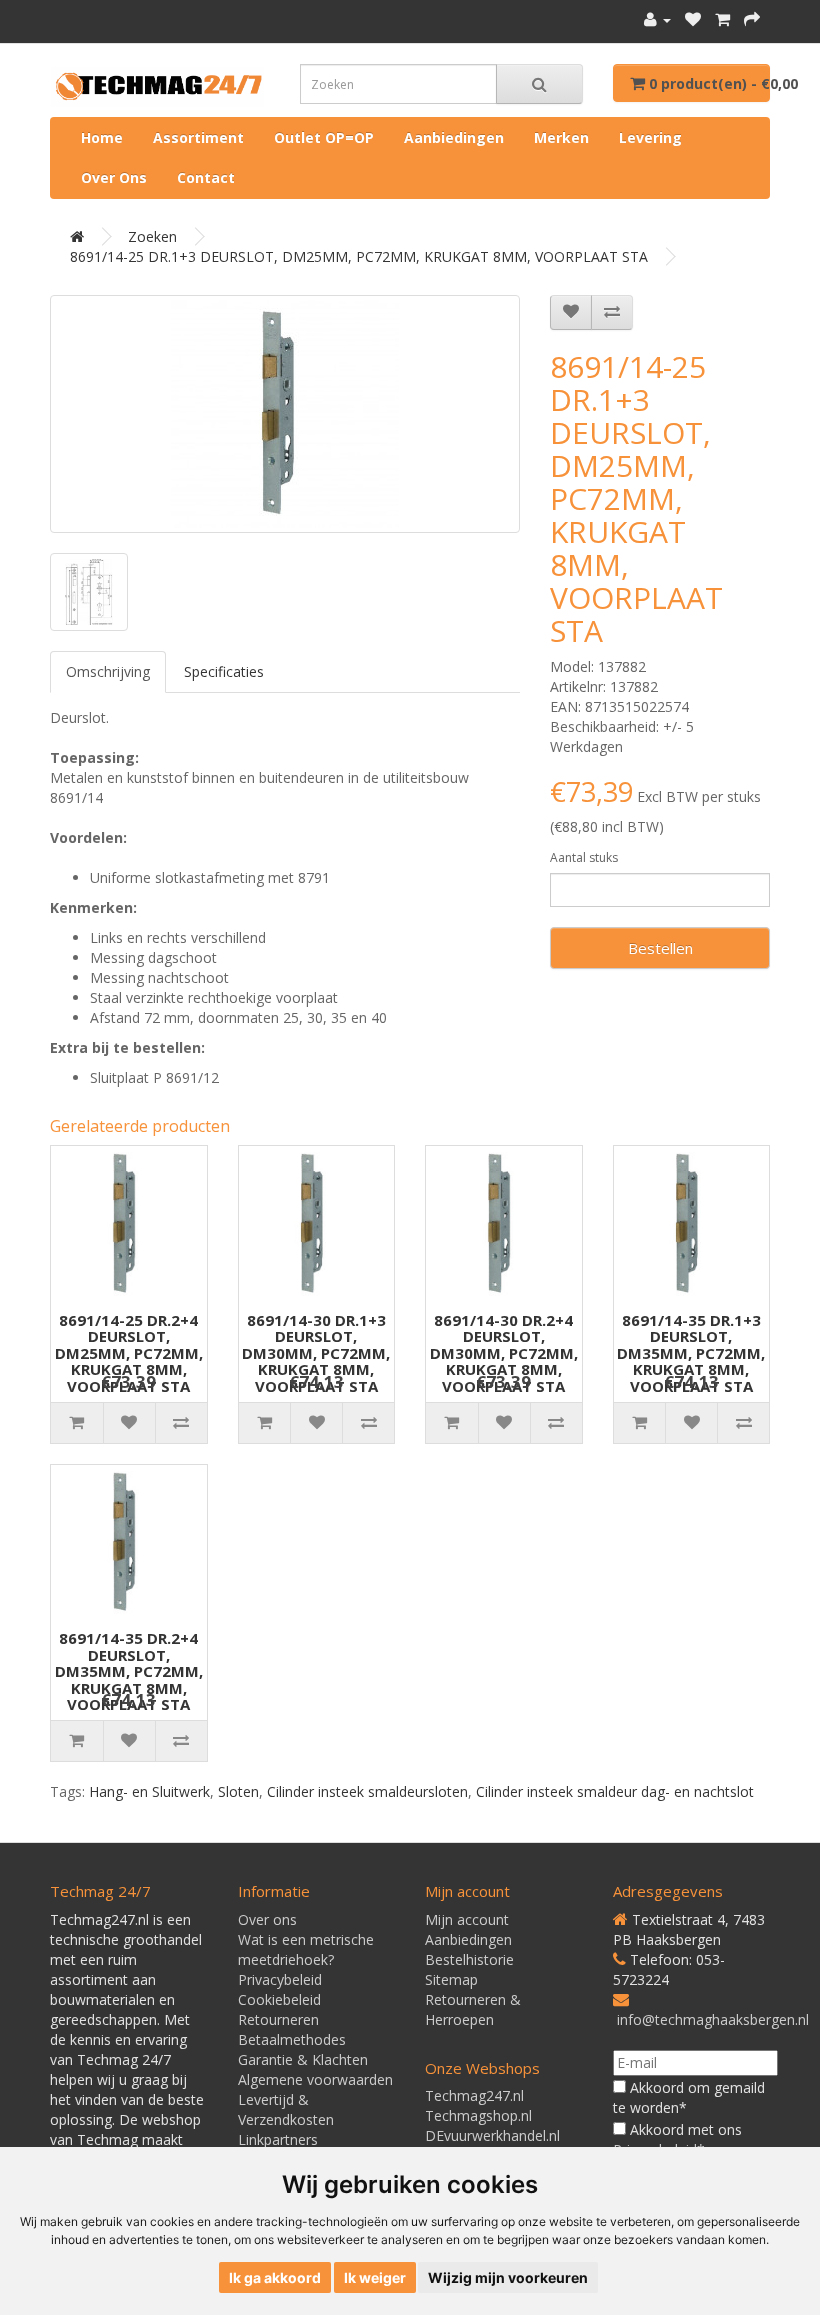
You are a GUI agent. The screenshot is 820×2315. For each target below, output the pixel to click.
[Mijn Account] (657, 19)
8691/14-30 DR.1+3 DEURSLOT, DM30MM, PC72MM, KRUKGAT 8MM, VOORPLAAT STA (316, 1353)
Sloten (238, 1791)
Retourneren (278, 2019)
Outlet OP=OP (324, 137)
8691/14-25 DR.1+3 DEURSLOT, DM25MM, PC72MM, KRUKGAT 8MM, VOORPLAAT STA (359, 256)
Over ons (114, 177)
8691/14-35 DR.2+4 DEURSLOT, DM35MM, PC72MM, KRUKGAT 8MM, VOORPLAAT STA (129, 1671)
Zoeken (152, 236)
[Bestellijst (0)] (693, 19)
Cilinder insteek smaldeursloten (367, 1791)
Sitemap (451, 1979)
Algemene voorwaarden (315, 2079)
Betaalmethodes (292, 2039)
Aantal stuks (584, 857)
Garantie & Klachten (303, 2059)
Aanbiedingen (454, 137)
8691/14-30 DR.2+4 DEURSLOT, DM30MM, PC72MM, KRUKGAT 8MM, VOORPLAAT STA (504, 1353)
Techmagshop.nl (478, 2115)
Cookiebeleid (279, 1999)
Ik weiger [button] (375, 2277)
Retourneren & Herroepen (473, 2009)
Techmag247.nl (474, 2095)
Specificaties (224, 671)
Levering (650, 137)
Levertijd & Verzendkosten (286, 2109)
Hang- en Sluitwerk (149, 1791)
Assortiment (198, 137)
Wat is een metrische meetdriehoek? (306, 1949)
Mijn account (467, 1919)
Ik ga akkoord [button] (275, 2277)
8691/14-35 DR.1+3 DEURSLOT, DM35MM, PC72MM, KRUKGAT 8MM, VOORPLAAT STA (691, 1353)
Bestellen (660, 948)
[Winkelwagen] (722, 19)
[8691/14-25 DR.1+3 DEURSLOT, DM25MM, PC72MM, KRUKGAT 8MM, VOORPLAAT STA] (285, 414)
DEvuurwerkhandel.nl (492, 2135)
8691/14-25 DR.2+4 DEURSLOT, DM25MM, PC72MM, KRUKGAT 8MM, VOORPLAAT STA (129, 1353)
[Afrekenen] (752, 19)
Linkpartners (278, 2139)
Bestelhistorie (469, 1959)
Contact (206, 177)
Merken (561, 137)
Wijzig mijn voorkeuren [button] (508, 2277)
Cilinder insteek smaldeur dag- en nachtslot (615, 1791)
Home (102, 137)
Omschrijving (108, 671)
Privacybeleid (280, 1979)
